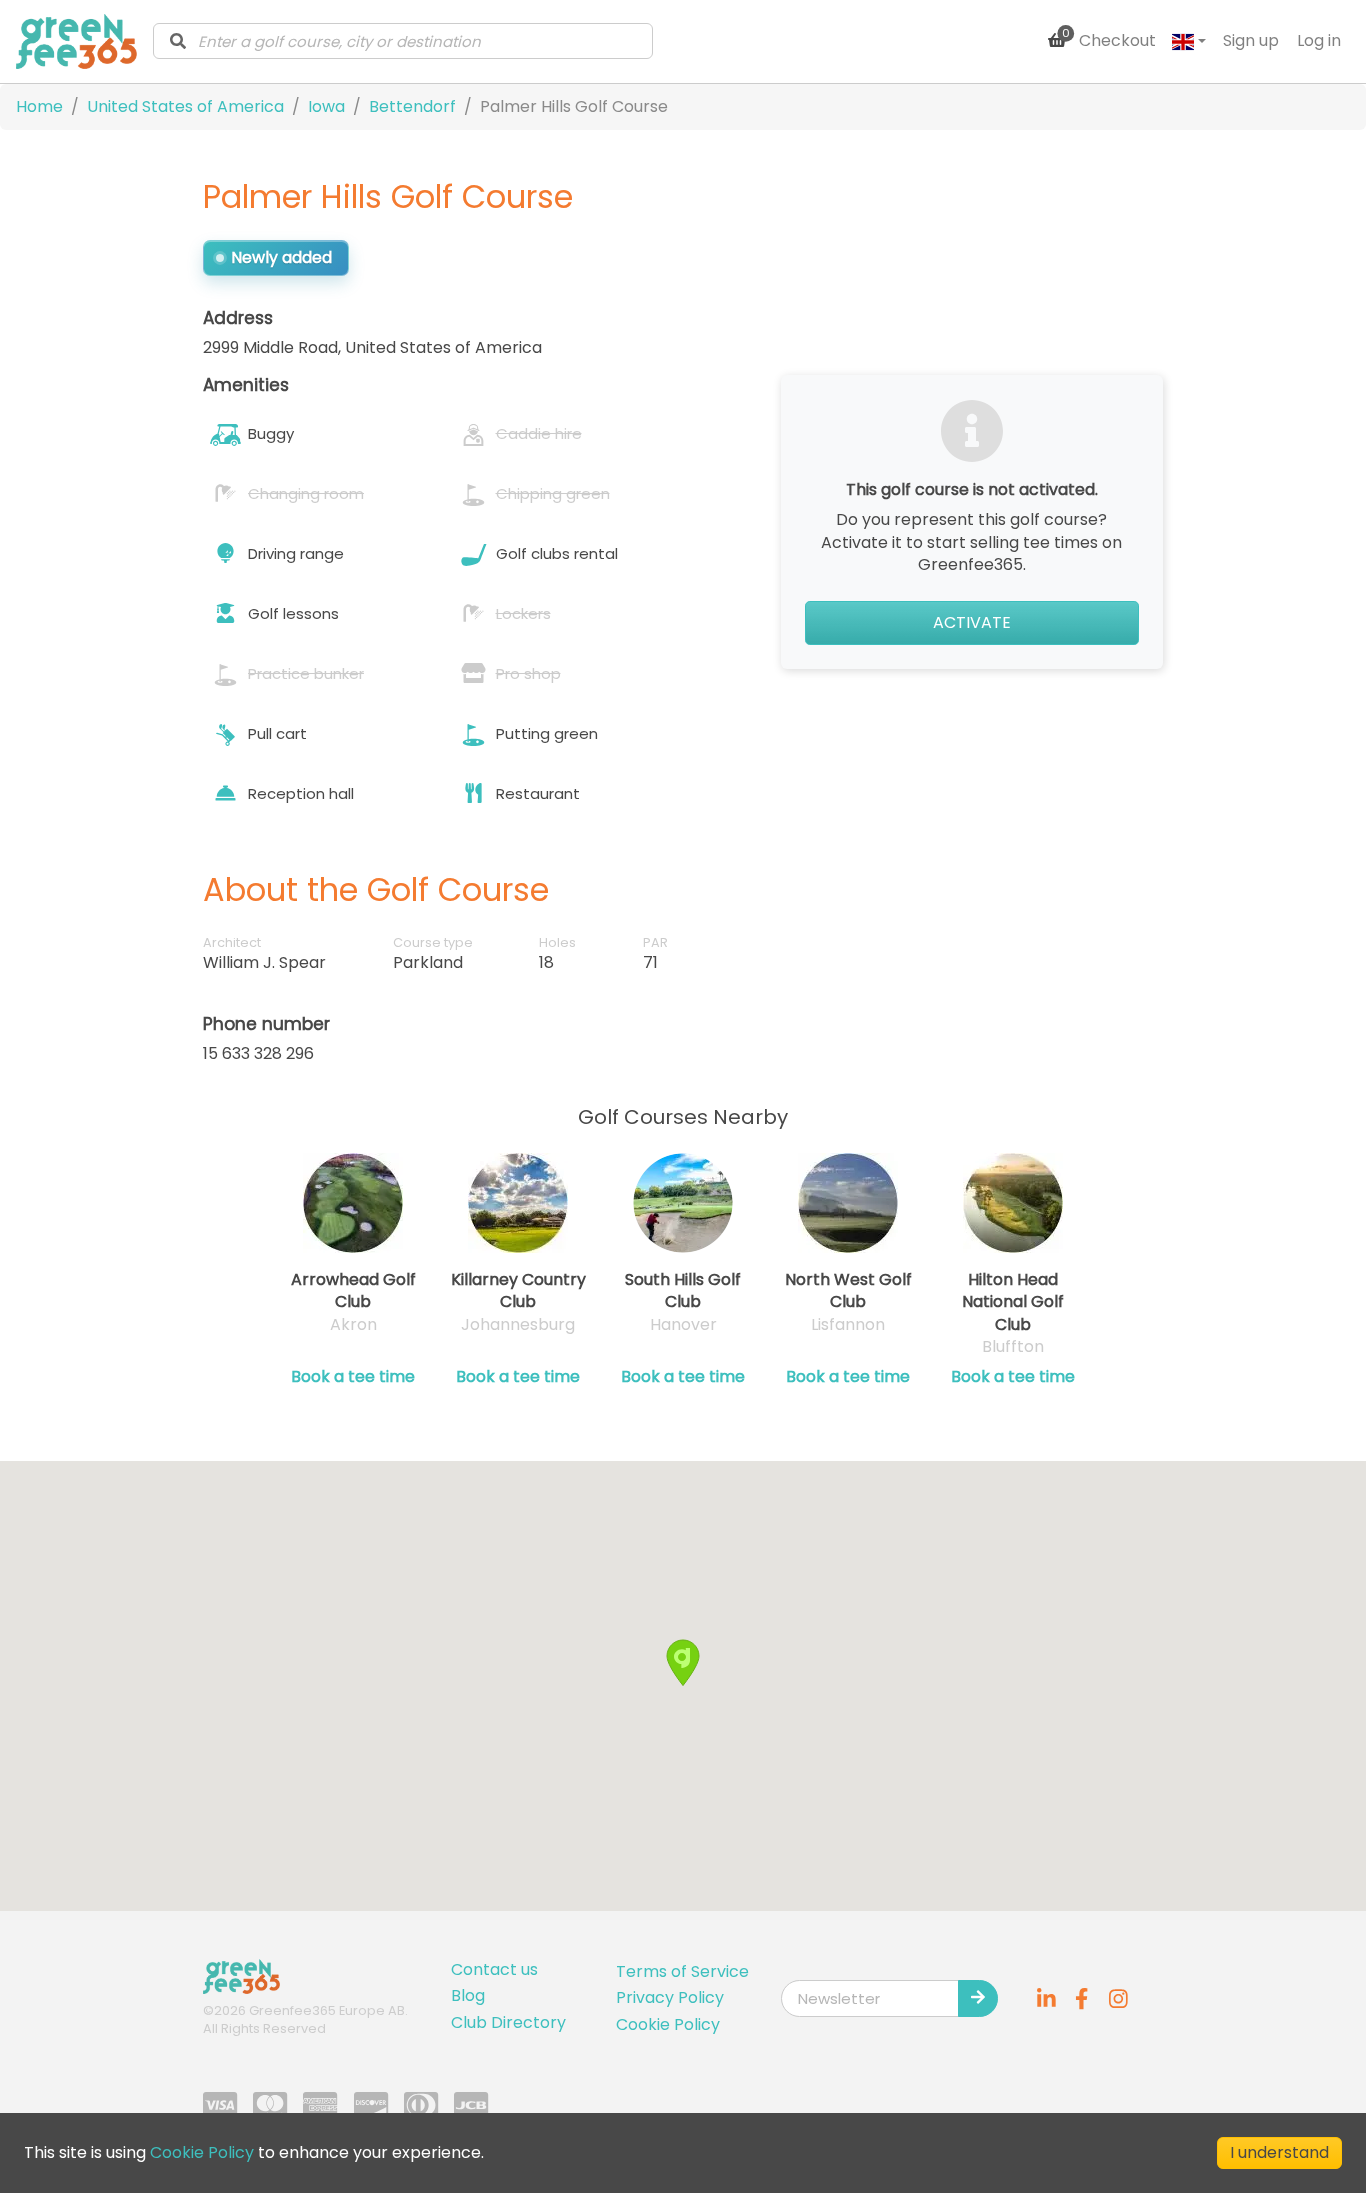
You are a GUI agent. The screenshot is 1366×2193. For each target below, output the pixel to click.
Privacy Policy (670, 1997)
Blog (468, 1995)
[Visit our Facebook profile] (1082, 1998)
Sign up (1251, 40)
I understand (1279, 2152)
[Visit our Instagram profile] (1118, 1998)
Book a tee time (353, 1377)
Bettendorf (412, 106)
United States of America (185, 106)
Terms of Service (682, 1971)
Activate (972, 622)
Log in (1319, 40)
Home (39, 106)
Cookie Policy (668, 2024)
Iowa (326, 106)
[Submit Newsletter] (978, 1998)
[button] (683, 1662)
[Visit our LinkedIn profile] (1046, 1998)
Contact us (494, 1969)
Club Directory (508, 2022)
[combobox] (403, 41)
